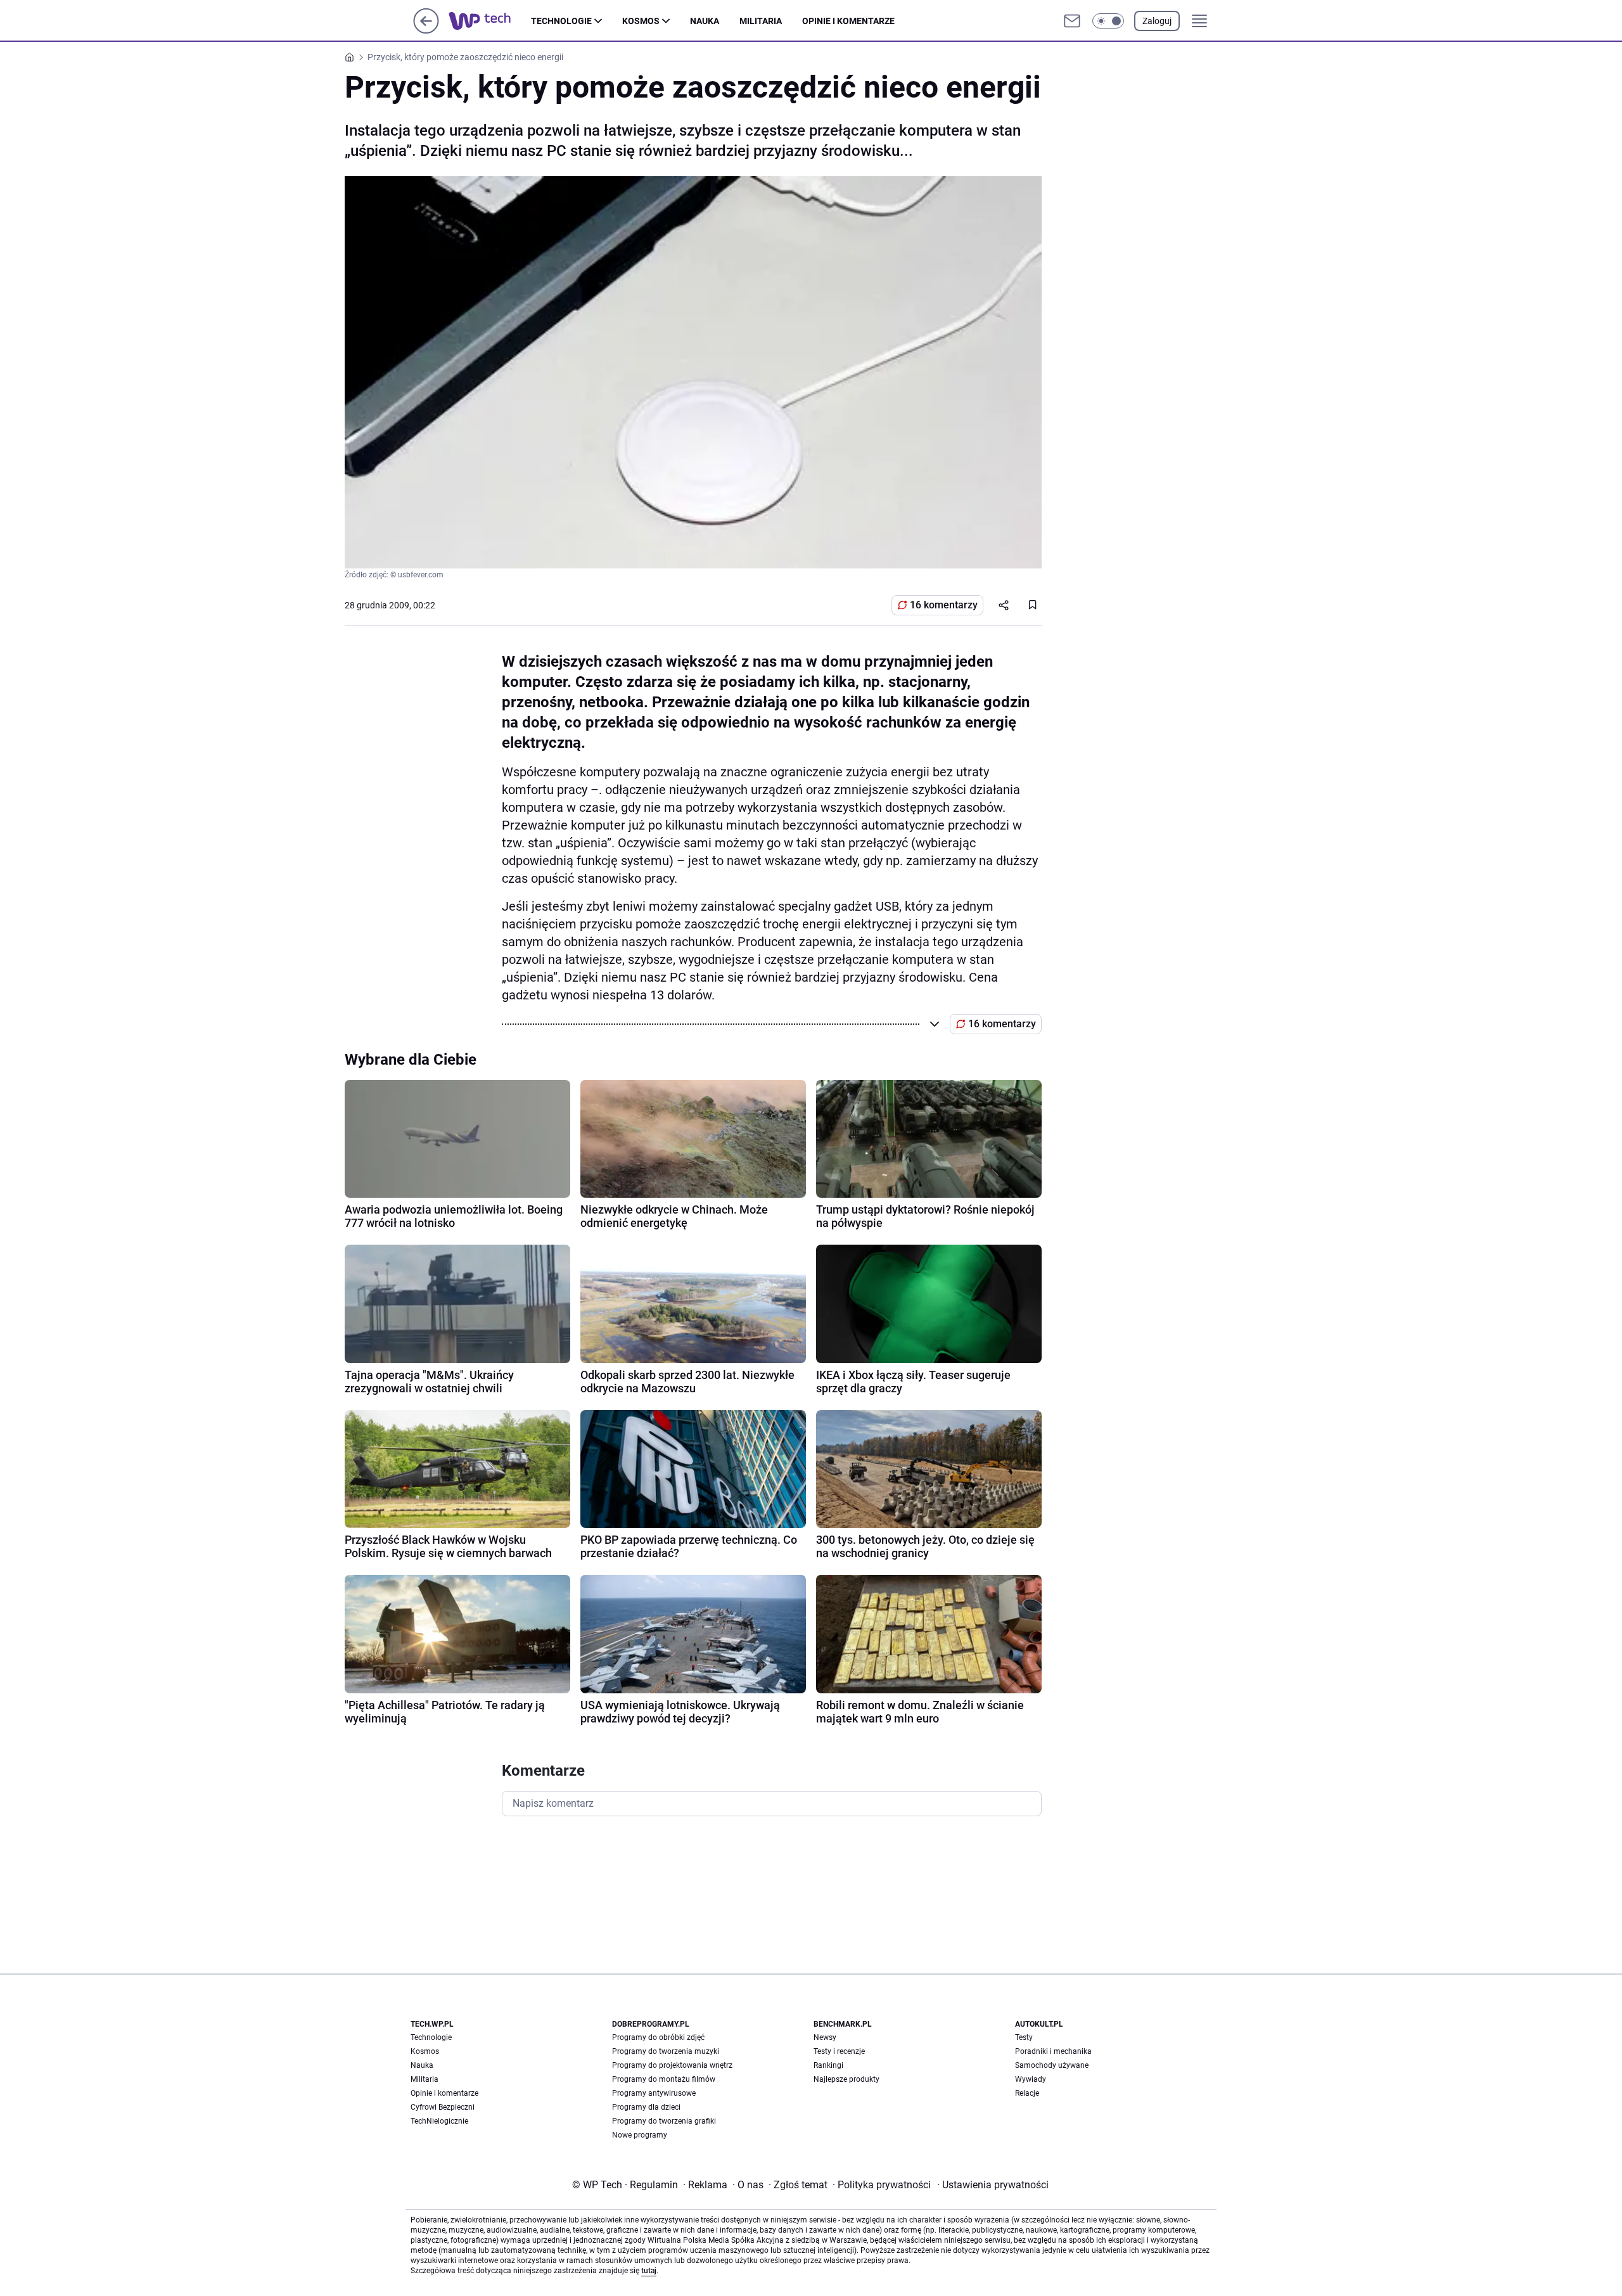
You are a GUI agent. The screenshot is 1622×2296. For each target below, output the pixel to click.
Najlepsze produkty (846, 2079)
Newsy (825, 2037)
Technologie (561, 21)
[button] (1108, 21)
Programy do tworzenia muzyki (666, 2051)
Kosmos (641, 21)
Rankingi (828, 2065)
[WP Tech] (490, 21)
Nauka (705, 21)
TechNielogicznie (439, 2121)
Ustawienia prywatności (993, 2185)
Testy (1024, 2037)
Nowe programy (640, 2135)
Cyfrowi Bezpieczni (443, 2107)
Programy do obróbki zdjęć (658, 2037)
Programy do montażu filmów (664, 2079)
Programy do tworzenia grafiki (664, 2121)
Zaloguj (1157, 21)
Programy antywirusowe (654, 2093)
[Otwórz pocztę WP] (1072, 21)
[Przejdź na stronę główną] (426, 30)
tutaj (649, 2271)
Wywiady (1031, 2079)
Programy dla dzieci (646, 2107)
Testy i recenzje (839, 2051)
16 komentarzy (944, 605)
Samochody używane (1052, 2065)
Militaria (761, 21)
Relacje (1027, 2093)
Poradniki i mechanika (1053, 2051)
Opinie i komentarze (848, 21)
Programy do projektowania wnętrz (672, 2065)
